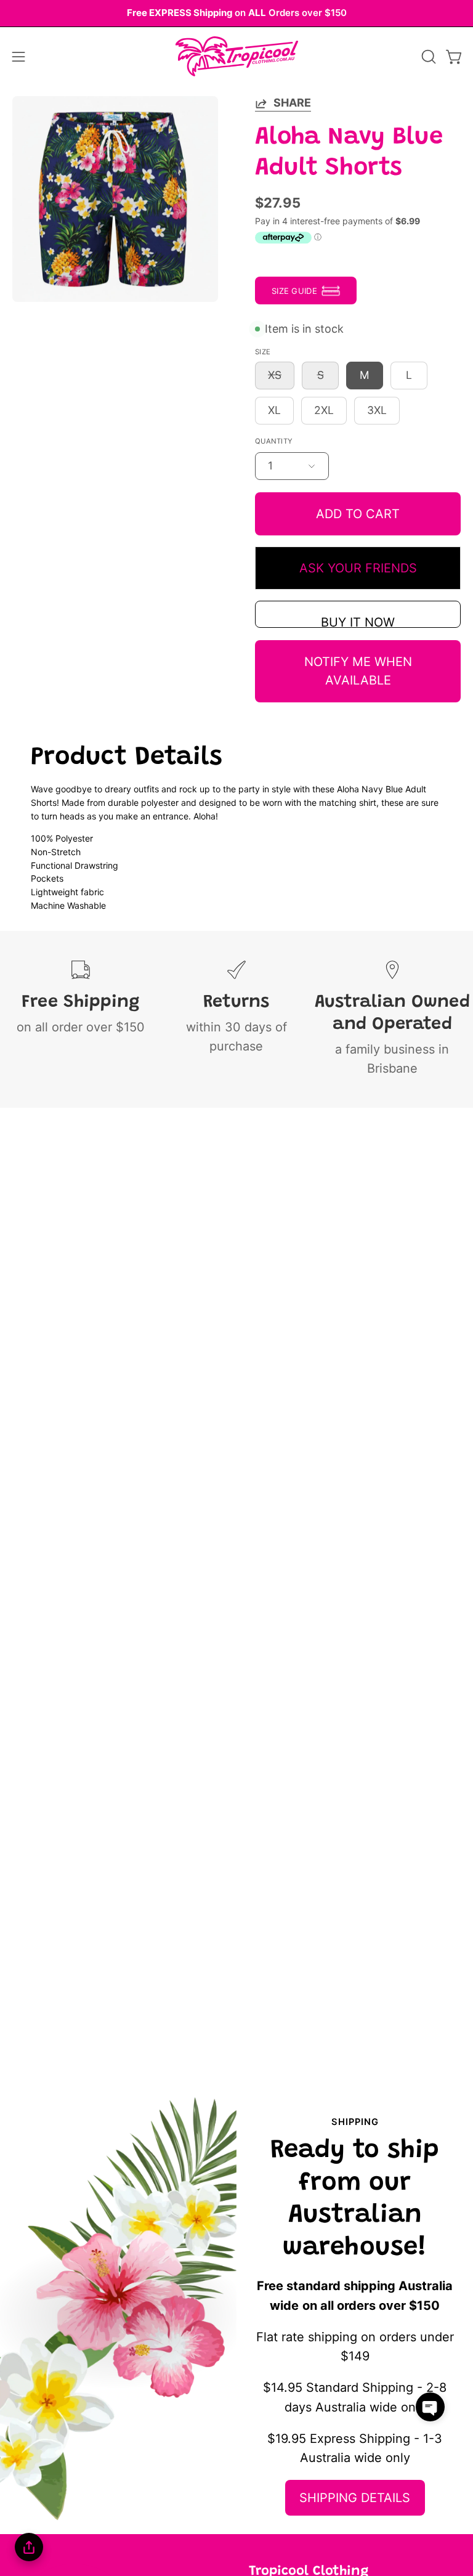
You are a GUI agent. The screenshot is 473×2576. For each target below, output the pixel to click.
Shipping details (355, 2498)
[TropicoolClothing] (236, 57)
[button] (427, 57)
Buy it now (358, 621)
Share (292, 103)
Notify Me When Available (358, 671)
